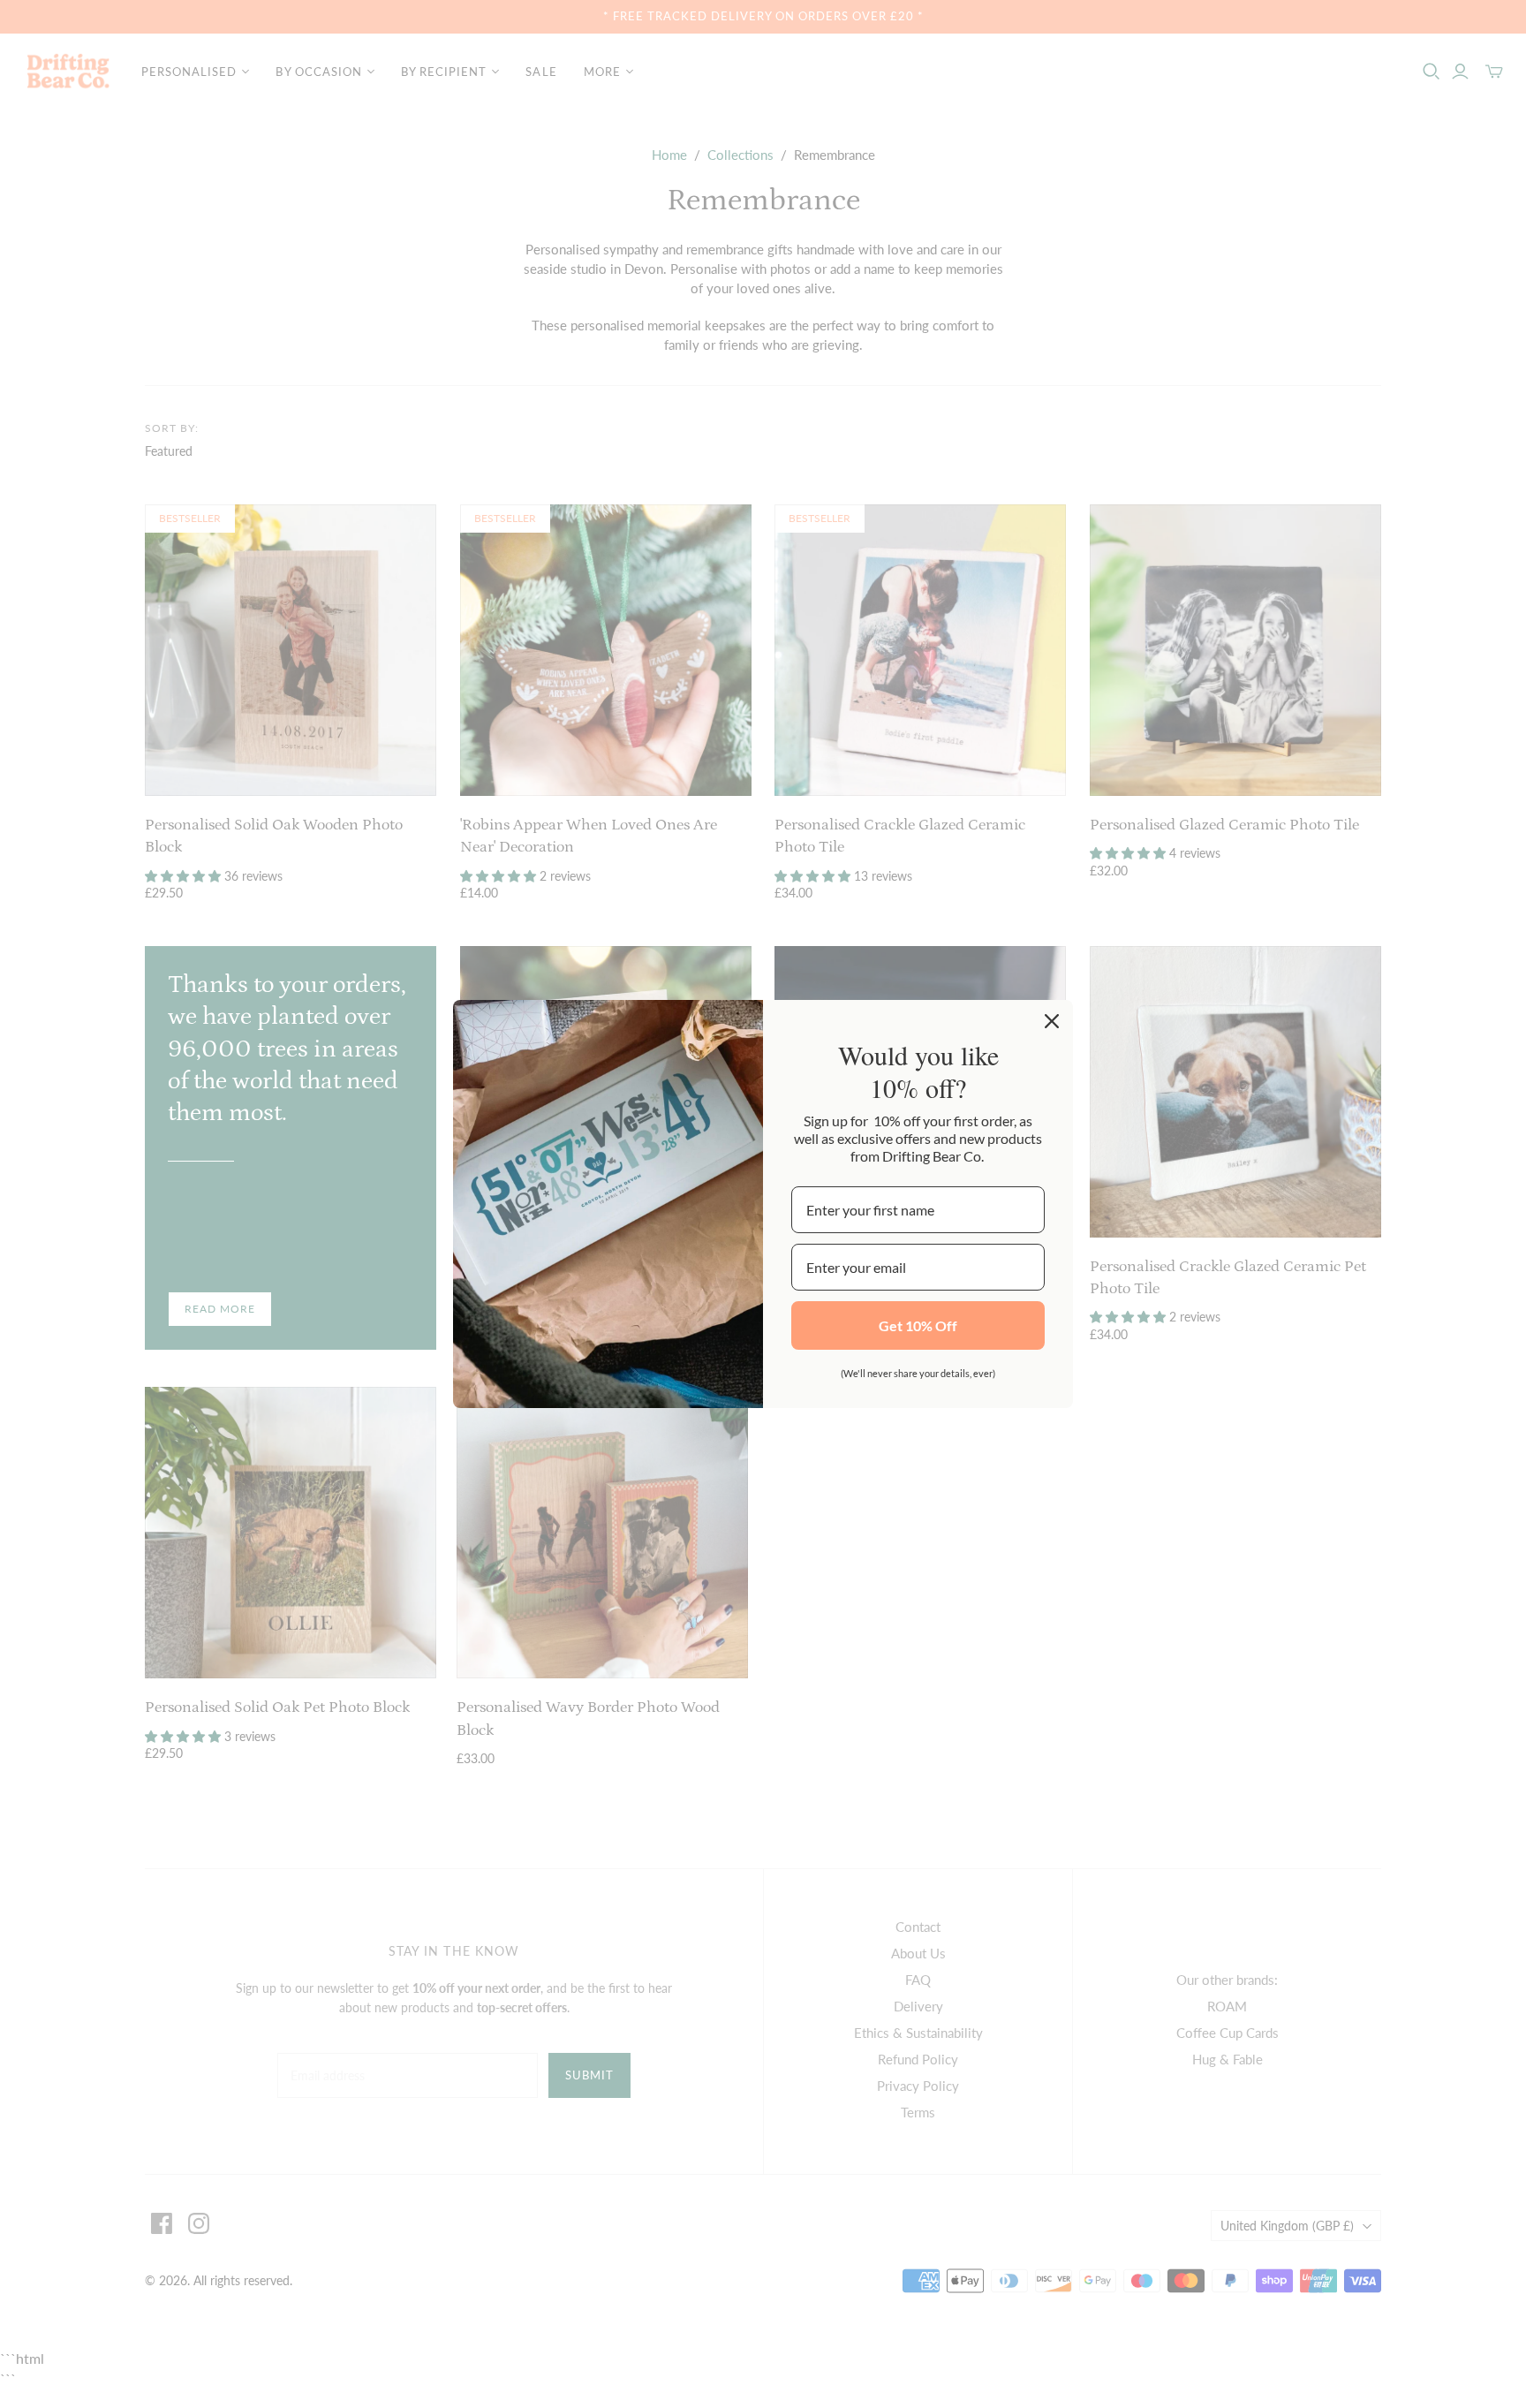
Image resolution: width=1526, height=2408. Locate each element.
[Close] (1052, 1021)
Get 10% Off (918, 1325)
